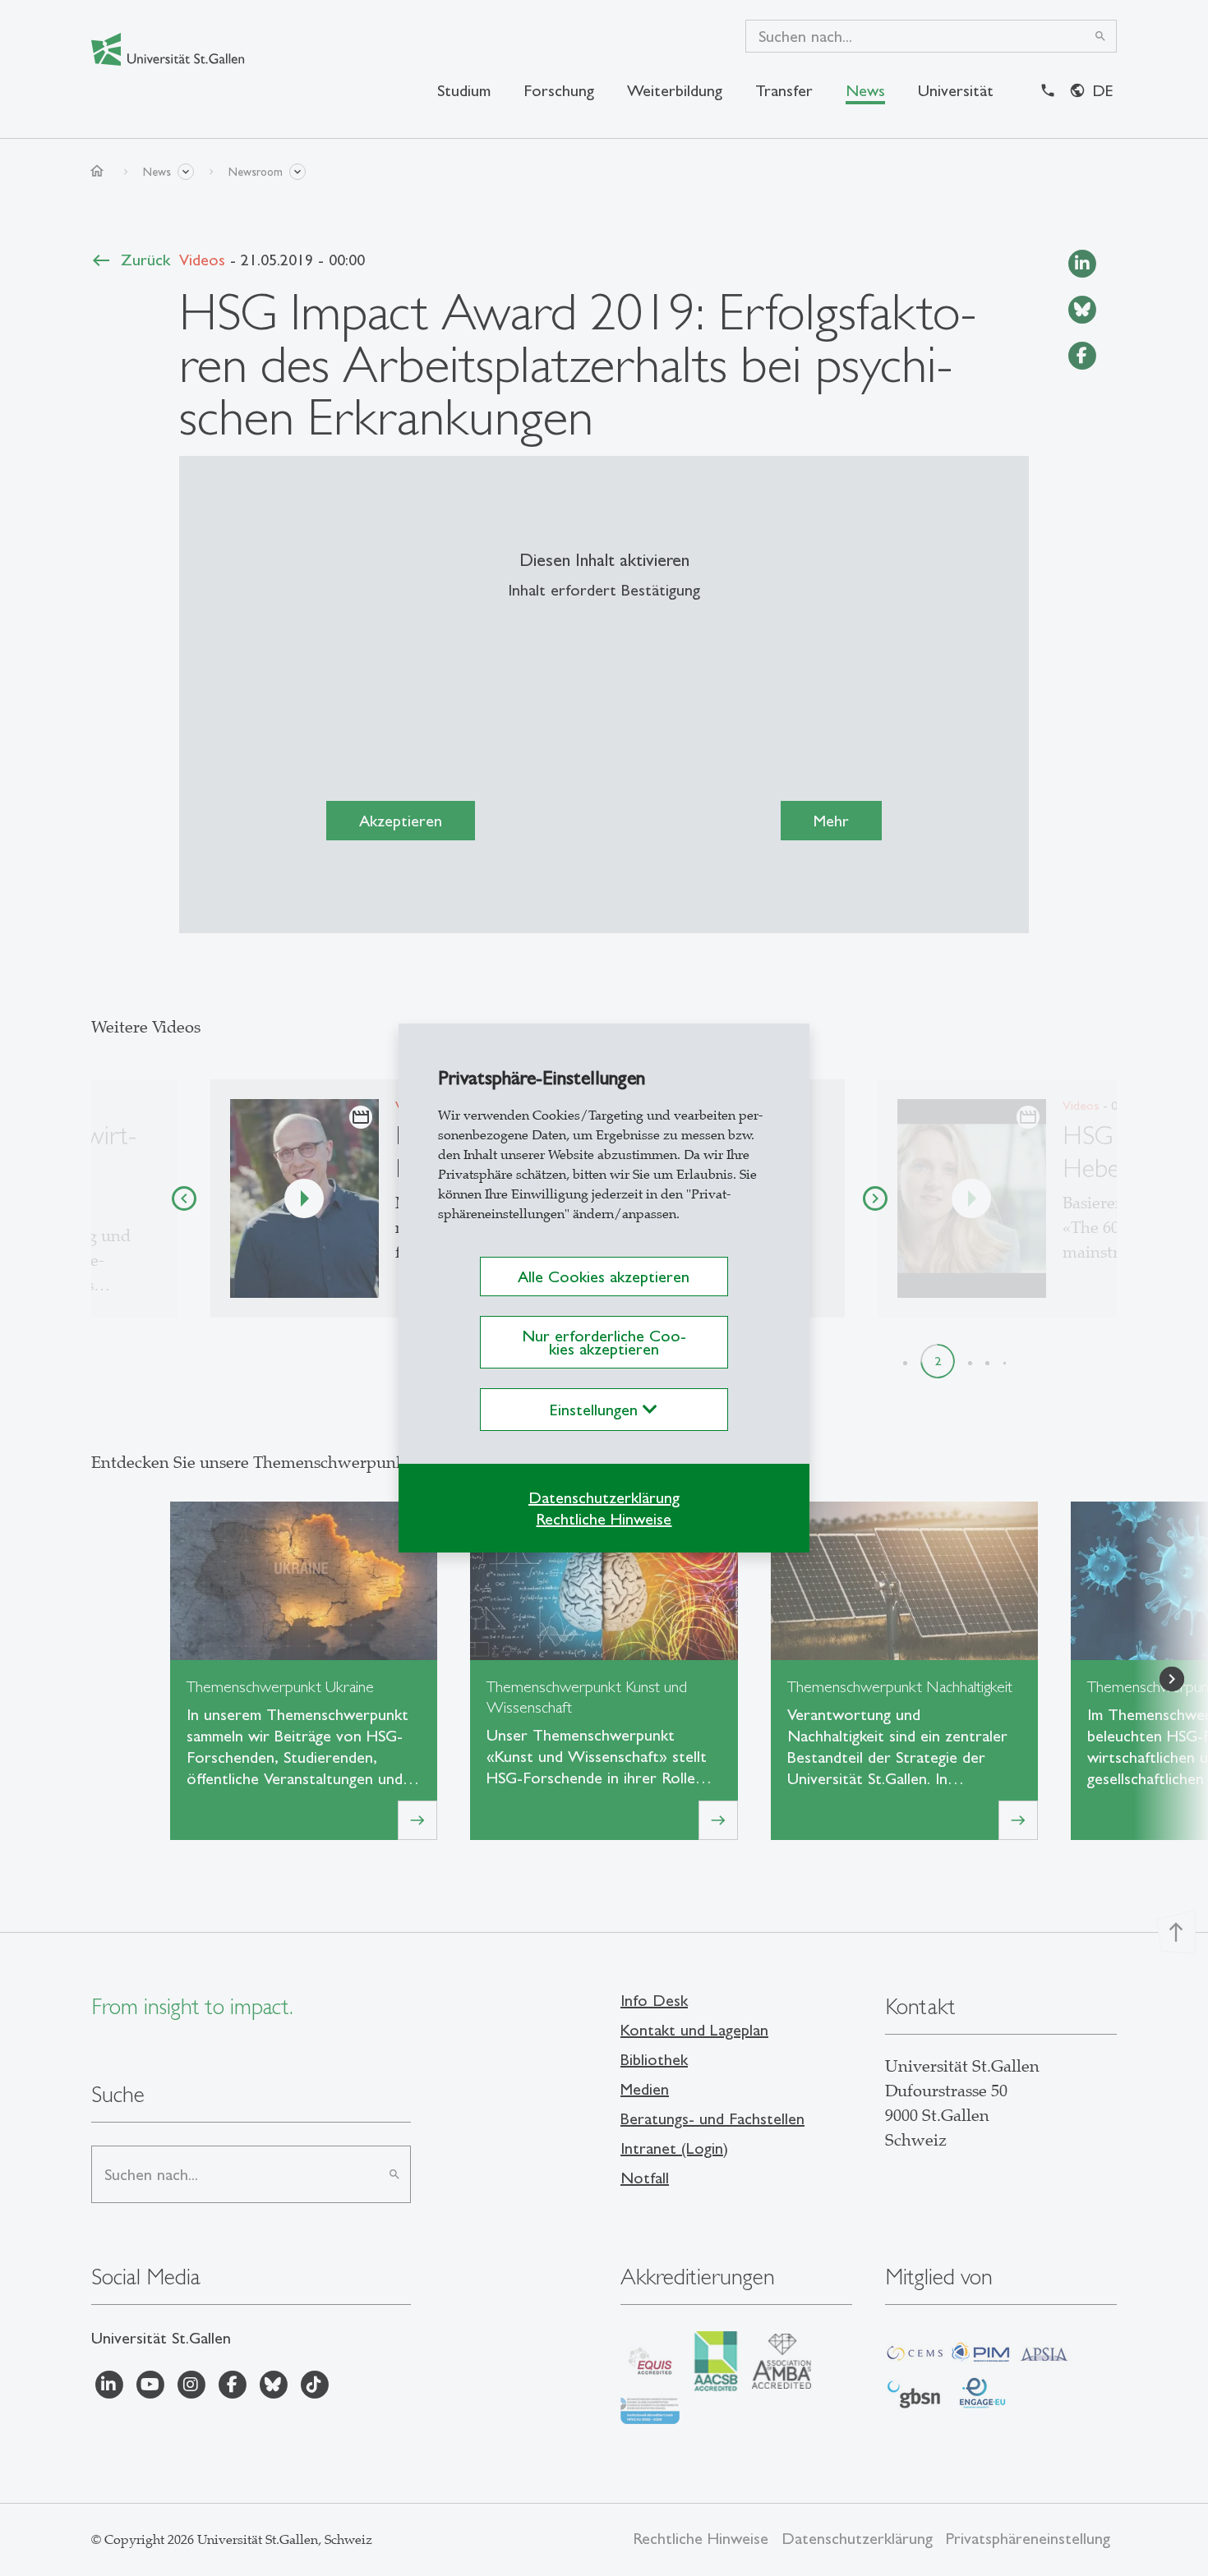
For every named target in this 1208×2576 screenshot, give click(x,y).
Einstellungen (596, 1410)
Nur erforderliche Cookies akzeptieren (604, 1342)
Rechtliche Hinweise (604, 1519)
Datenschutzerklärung (604, 1497)
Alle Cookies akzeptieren (604, 1276)
